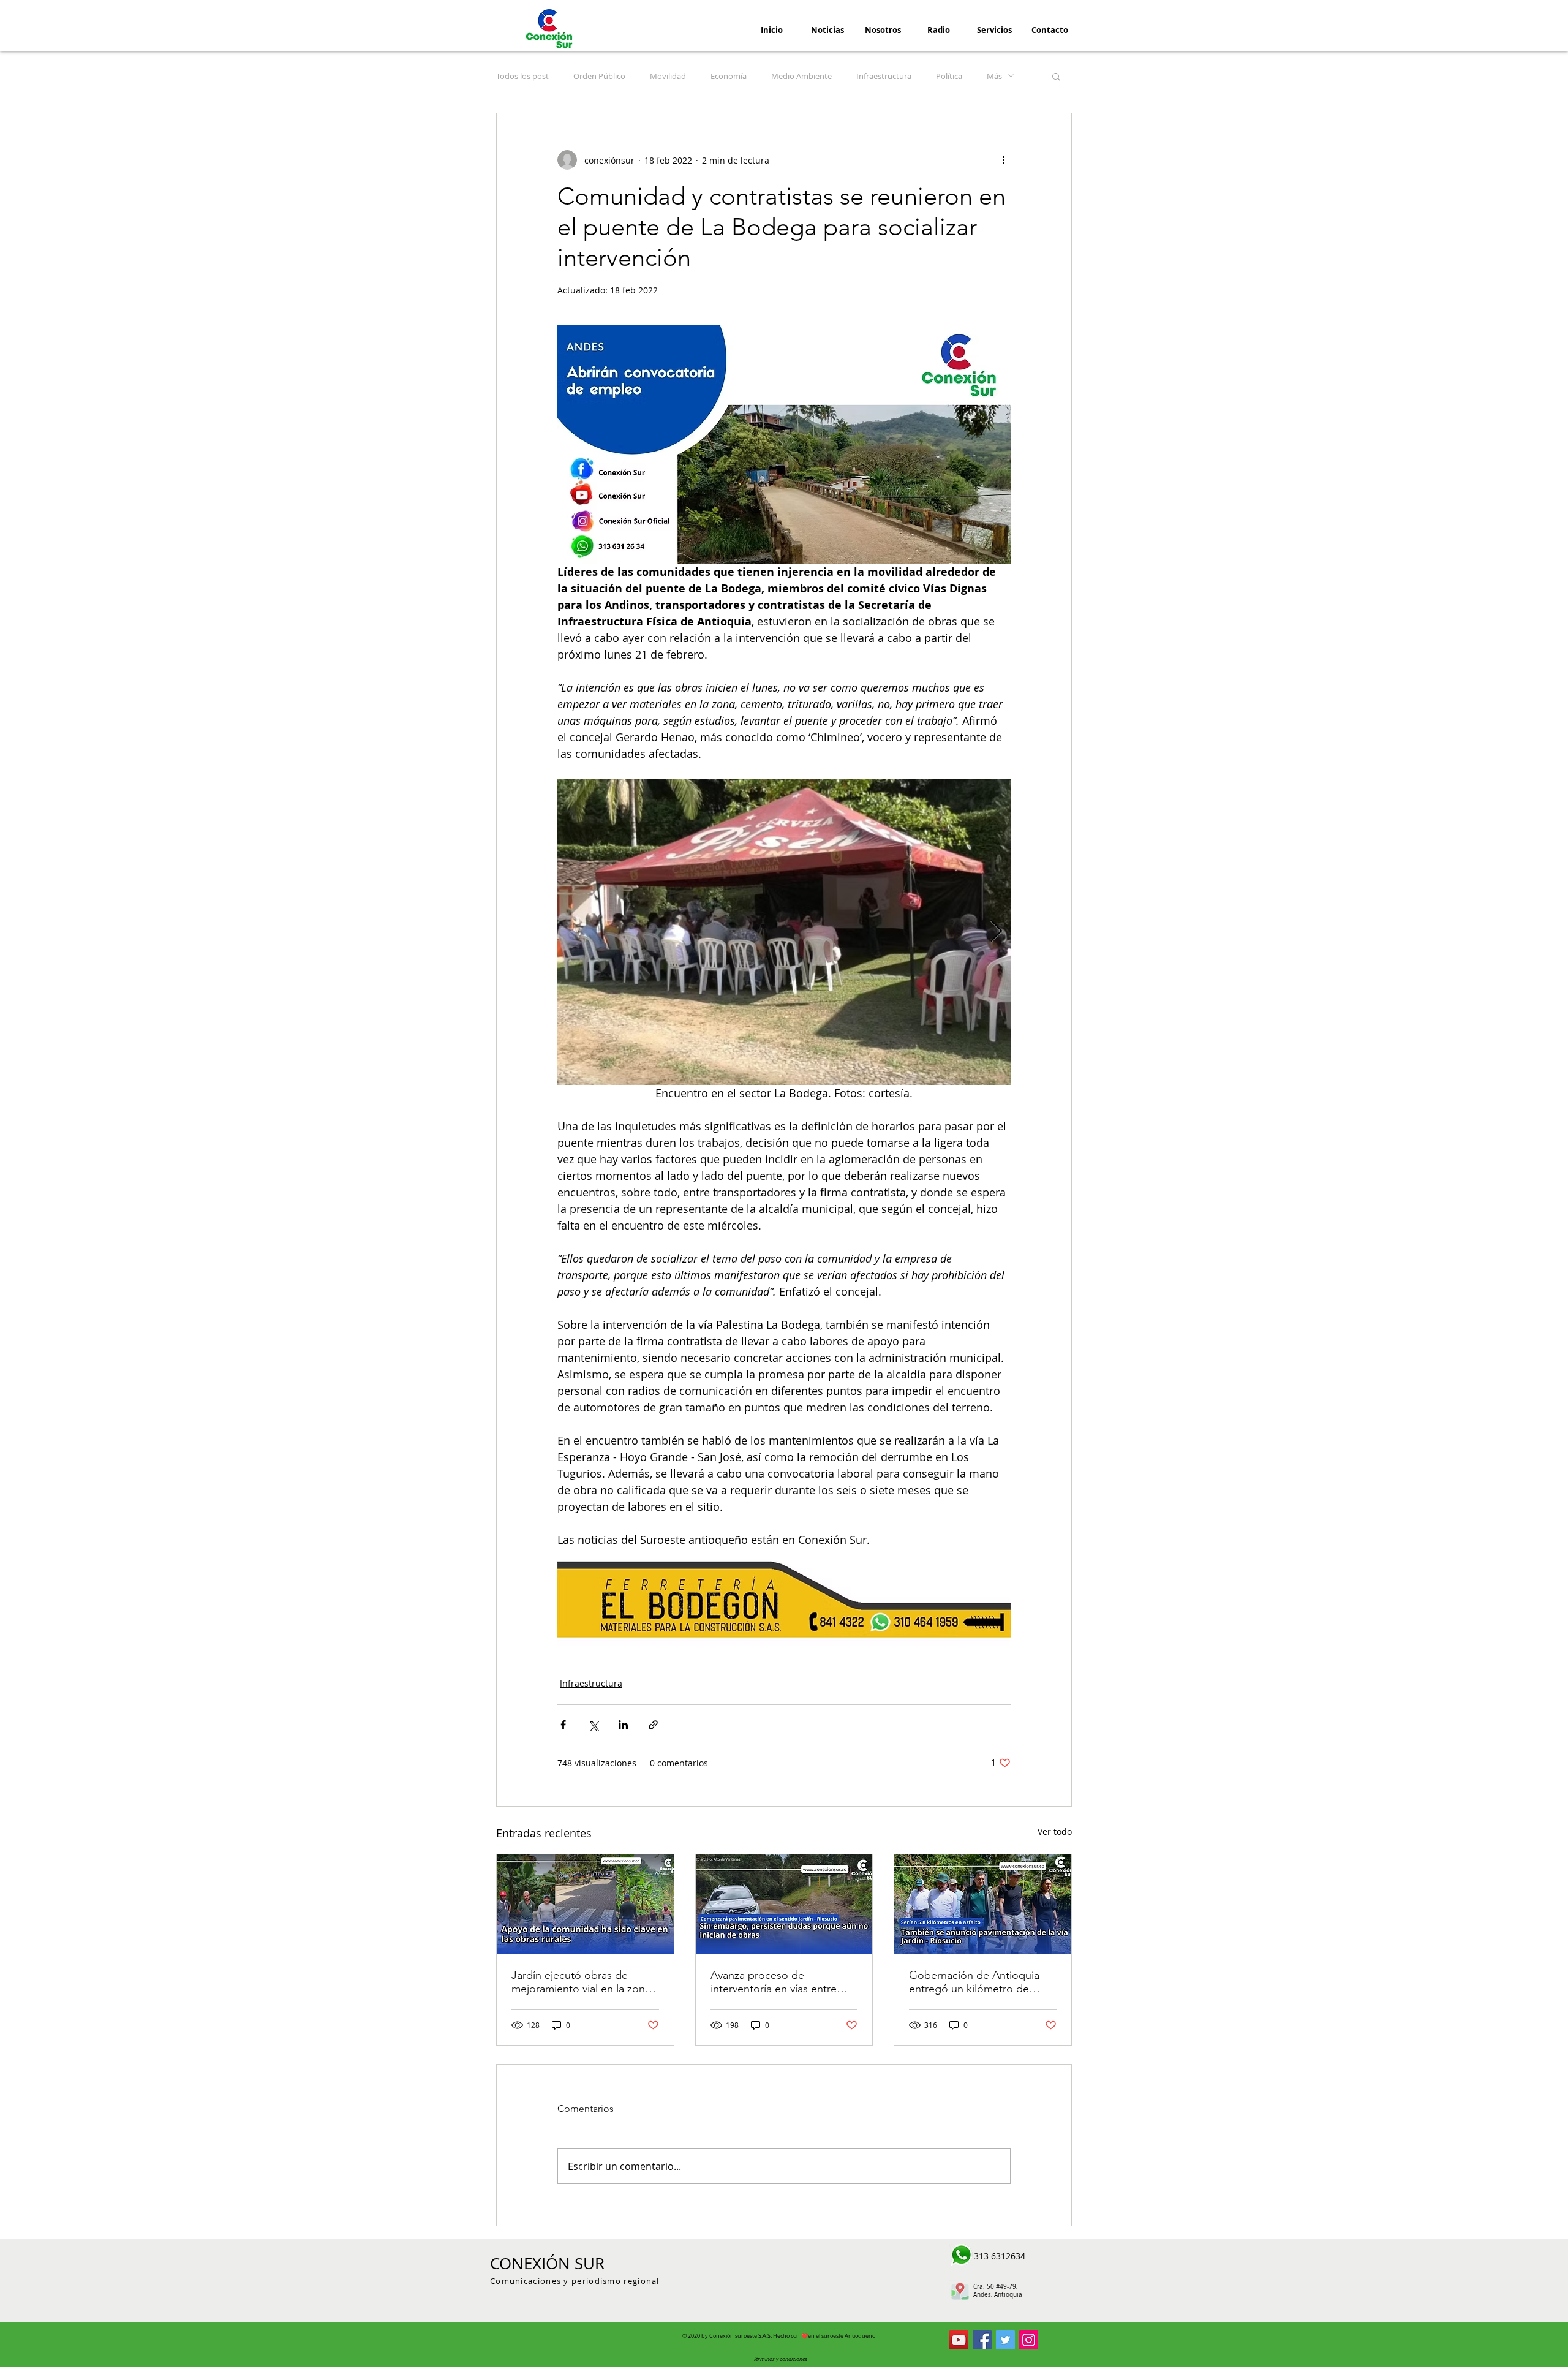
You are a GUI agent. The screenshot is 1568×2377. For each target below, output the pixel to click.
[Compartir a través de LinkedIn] (623, 1725)
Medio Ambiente (801, 76)
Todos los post (522, 76)
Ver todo (1055, 1831)
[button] (1056, 76)
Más (994, 76)
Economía (729, 76)
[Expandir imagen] (784, 932)
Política (949, 76)
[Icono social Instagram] (1029, 2340)
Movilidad (668, 76)
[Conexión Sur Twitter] (1005, 2340)
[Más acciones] (1003, 160)
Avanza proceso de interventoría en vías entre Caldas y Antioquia (774, 1982)
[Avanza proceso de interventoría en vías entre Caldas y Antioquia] (784, 1904)
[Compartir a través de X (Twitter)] (593, 1725)
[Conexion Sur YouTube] (959, 2340)
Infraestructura (884, 76)
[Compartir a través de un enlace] (653, 1725)
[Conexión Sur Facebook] (982, 2340)
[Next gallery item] (996, 932)
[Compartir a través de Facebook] (563, 1725)
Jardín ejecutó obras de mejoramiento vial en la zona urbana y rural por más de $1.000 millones (581, 1982)
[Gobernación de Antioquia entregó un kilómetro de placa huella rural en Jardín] (983, 1904)
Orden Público (599, 76)
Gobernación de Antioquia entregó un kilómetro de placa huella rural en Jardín (974, 1982)
